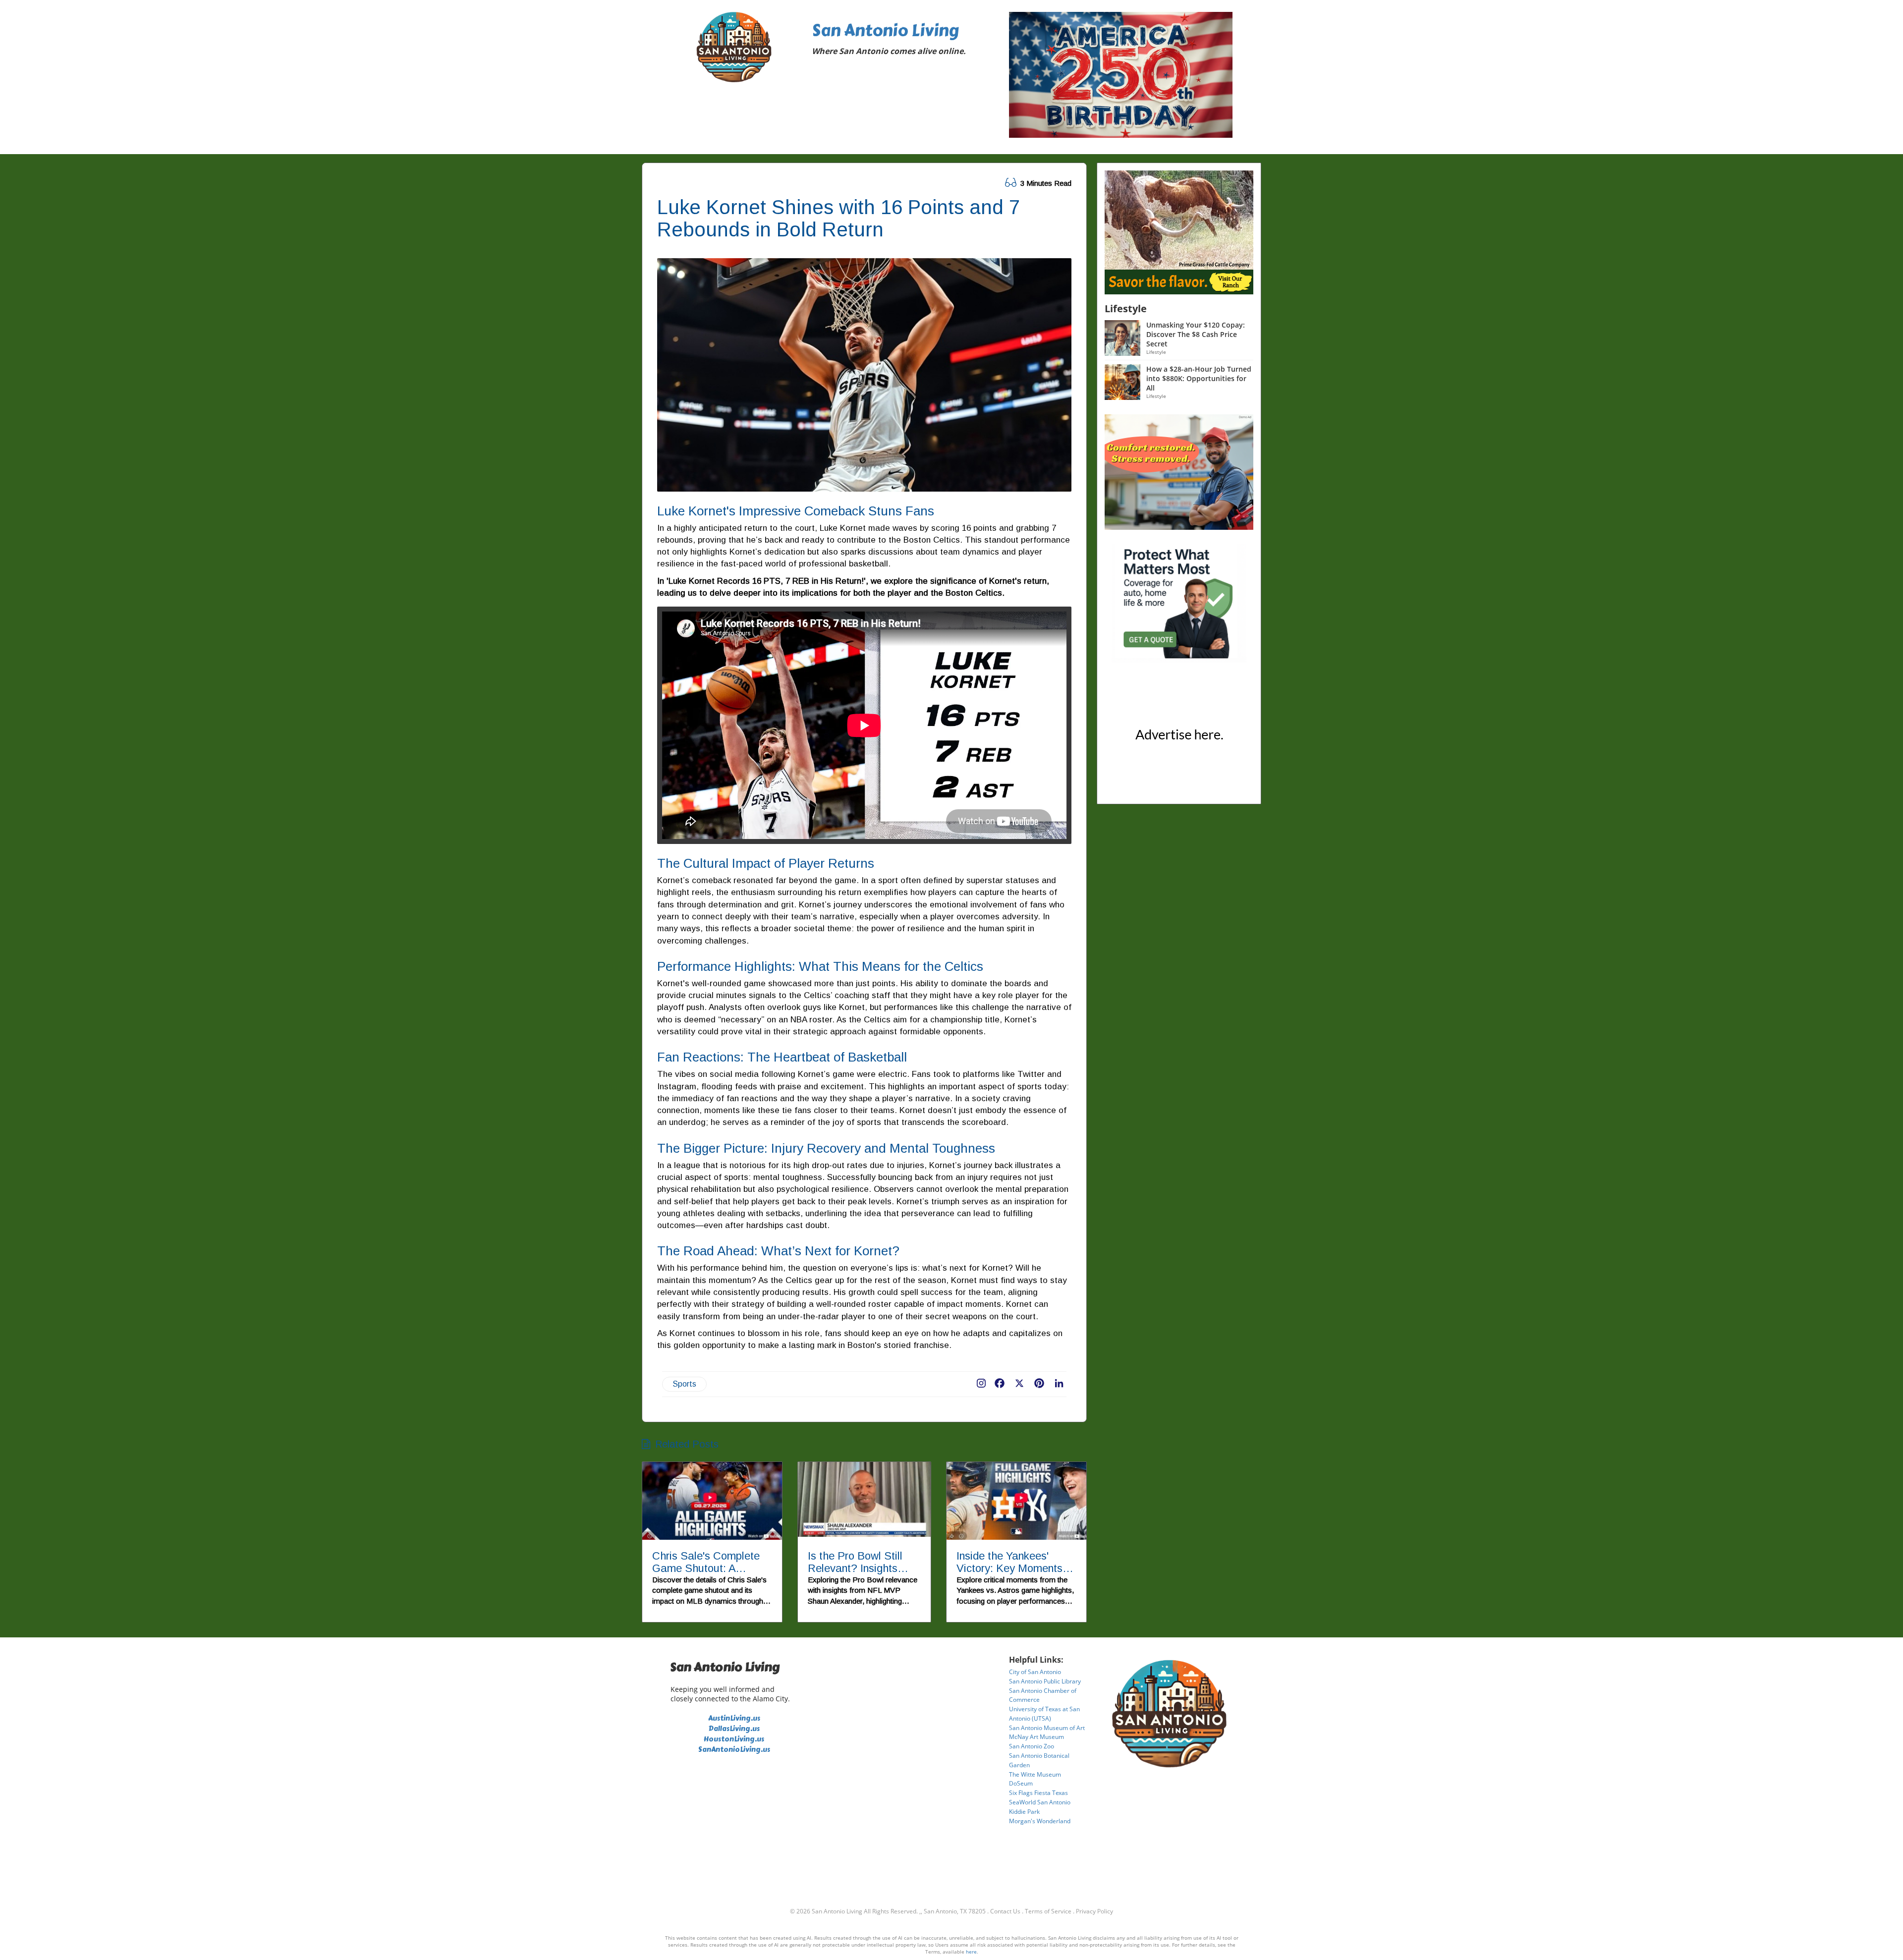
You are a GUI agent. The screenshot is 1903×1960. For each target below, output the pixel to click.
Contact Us (1005, 1911)
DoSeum (1021, 1783)
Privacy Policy (1094, 1911)
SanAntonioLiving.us (734, 1750)
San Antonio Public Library (1045, 1681)
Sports (684, 1384)
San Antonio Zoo (1032, 1746)
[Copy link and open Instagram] (981, 1381)
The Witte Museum (1035, 1774)
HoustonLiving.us (734, 1739)
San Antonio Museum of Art (1047, 1728)
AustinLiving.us (734, 1718)
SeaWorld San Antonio (1040, 1802)
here (971, 1952)
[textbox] (903, 41)
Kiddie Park (1024, 1812)
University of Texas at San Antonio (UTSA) (1044, 1714)
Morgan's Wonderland (1040, 1821)
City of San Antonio (1035, 1672)
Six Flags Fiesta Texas (1038, 1793)
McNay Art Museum (1036, 1737)
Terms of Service (1048, 1911)
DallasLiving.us (734, 1729)
